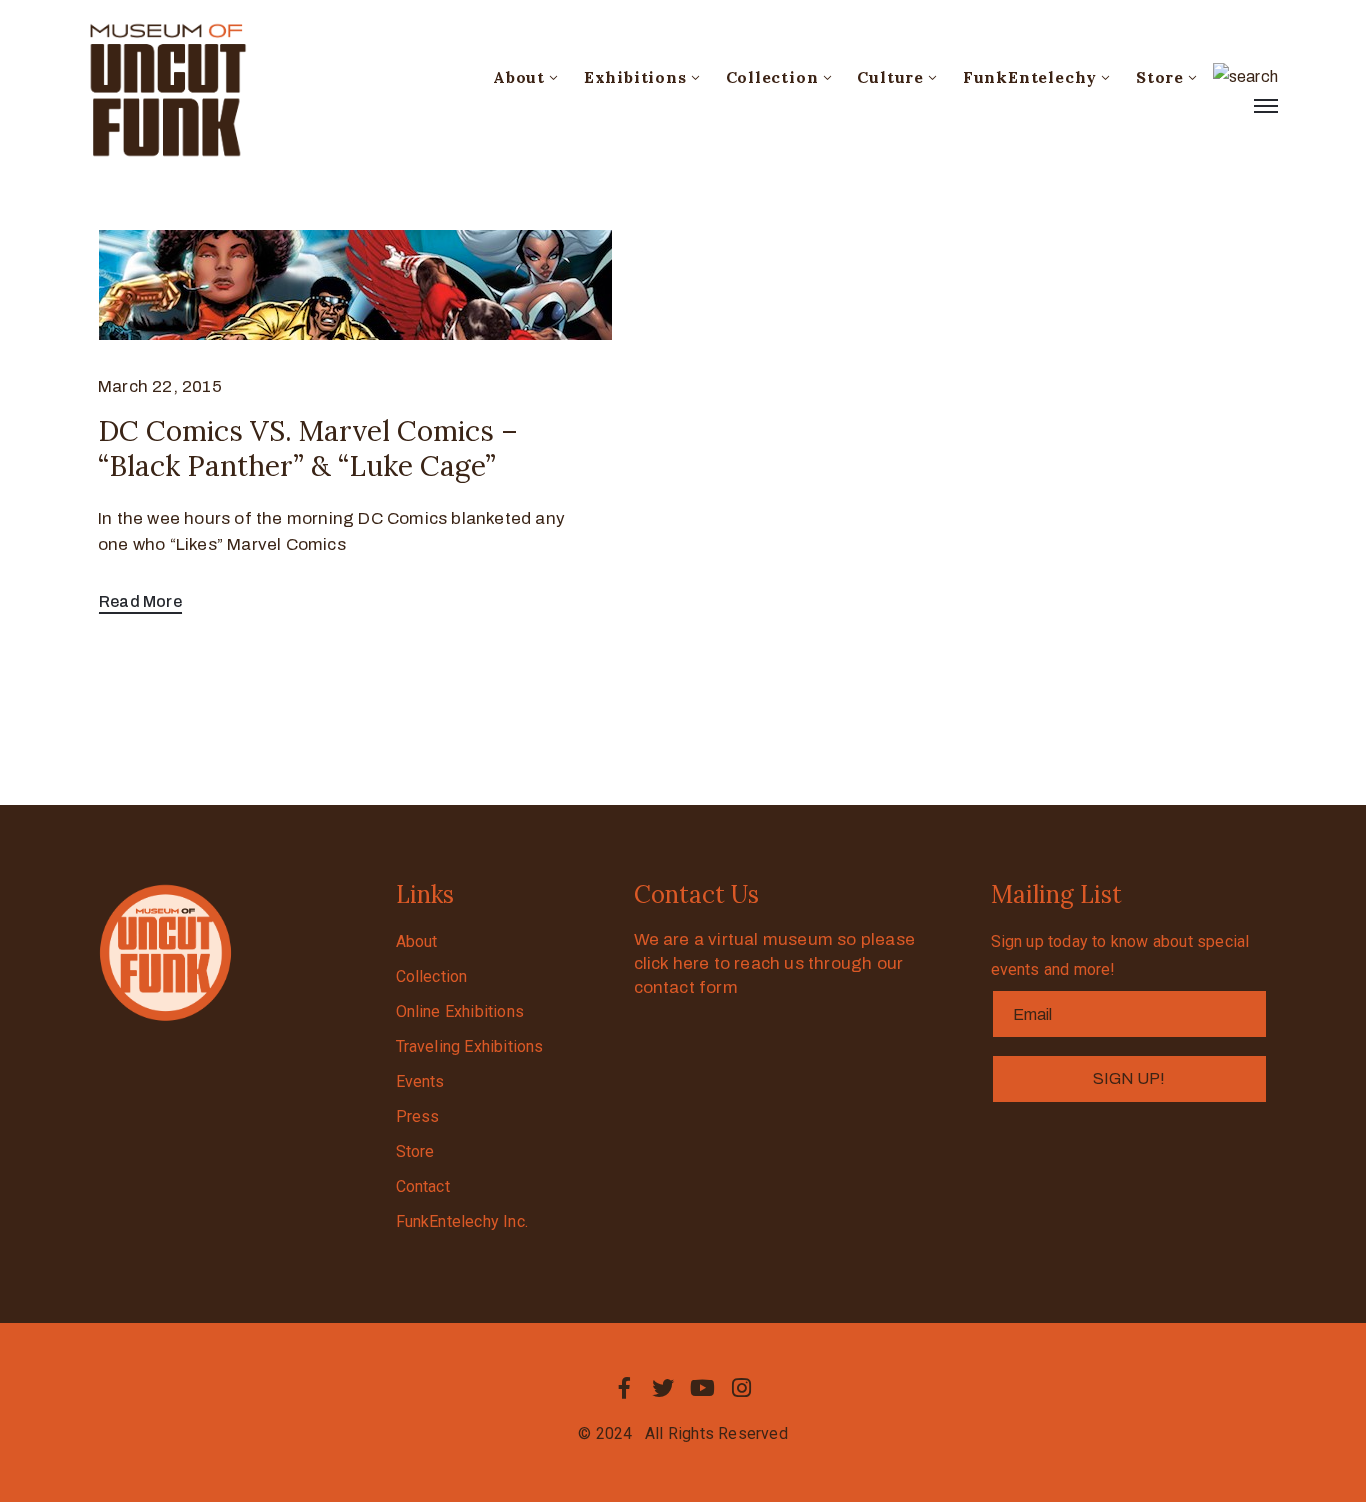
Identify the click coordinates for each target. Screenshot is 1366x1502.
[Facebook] (624, 1388)
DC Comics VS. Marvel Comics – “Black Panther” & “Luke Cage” (308, 448)
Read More (140, 601)
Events (420, 1081)
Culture (890, 77)
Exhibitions (635, 77)
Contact (423, 1186)
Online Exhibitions (460, 1011)
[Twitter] (663, 1388)
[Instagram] (742, 1388)
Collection (772, 77)
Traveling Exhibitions (470, 1046)
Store (1160, 77)
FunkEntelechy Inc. (462, 1221)
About (519, 77)
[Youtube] (703, 1388)
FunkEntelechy (1030, 77)
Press (418, 1116)
